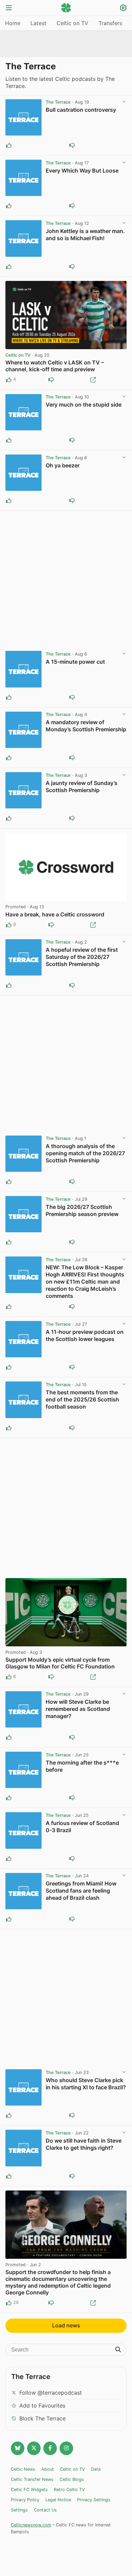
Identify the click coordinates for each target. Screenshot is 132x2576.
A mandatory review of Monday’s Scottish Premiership (86, 726)
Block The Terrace (42, 2418)
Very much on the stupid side (84, 405)
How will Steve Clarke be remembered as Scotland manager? (78, 1709)
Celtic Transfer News (32, 2479)
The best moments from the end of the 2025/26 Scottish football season (82, 1399)
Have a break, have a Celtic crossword (55, 914)
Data (96, 2469)
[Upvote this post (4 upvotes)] (9, 380)
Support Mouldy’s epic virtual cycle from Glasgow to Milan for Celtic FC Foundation (60, 1663)
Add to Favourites (42, 2405)
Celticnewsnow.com (31, 2525)
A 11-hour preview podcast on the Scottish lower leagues (85, 1335)
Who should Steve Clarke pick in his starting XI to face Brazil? (86, 2084)
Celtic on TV (72, 23)
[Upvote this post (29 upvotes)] (9, 2303)
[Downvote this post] (72, 145)
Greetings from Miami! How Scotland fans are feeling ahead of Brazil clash (81, 1891)
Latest (38, 23)
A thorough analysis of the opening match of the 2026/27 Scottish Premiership (85, 1153)
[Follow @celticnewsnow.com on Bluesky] (18, 2448)
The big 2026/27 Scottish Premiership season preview (82, 1210)
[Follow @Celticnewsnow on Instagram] (66, 2448)
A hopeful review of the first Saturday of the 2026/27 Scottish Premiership (82, 957)
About (48, 2469)
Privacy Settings (94, 2500)
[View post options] (124, 102)
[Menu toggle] (9, 8)
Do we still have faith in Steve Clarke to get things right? (84, 2144)
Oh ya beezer (63, 465)
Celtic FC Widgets (29, 2490)
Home (13, 23)
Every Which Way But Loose (82, 171)
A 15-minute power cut (75, 662)
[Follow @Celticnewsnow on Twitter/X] (34, 2448)
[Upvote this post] (9, 145)
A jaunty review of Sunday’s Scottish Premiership (82, 786)
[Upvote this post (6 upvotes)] (9, 1677)
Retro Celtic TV (69, 2490)
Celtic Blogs (72, 2479)
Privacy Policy (25, 2500)
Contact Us (45, 2510)
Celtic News (23, 2469)
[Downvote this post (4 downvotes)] (51, 2303)
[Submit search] (118, 2350)
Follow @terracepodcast (51, 2393)
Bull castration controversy (81, 110)
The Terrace (58, 102)
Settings (19, 2510)
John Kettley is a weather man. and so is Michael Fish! (85, 235)
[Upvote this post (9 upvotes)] (9, 925)
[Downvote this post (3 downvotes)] (51, 1677)
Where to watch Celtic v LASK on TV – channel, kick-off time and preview (55, 366)
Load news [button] (66, 2325)
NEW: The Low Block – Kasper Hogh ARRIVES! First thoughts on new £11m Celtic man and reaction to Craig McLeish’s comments (85, 1282)
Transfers (110, 23)
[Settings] (123, 9)
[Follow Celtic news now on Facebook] (50, 2448)
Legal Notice (58, 2500)
